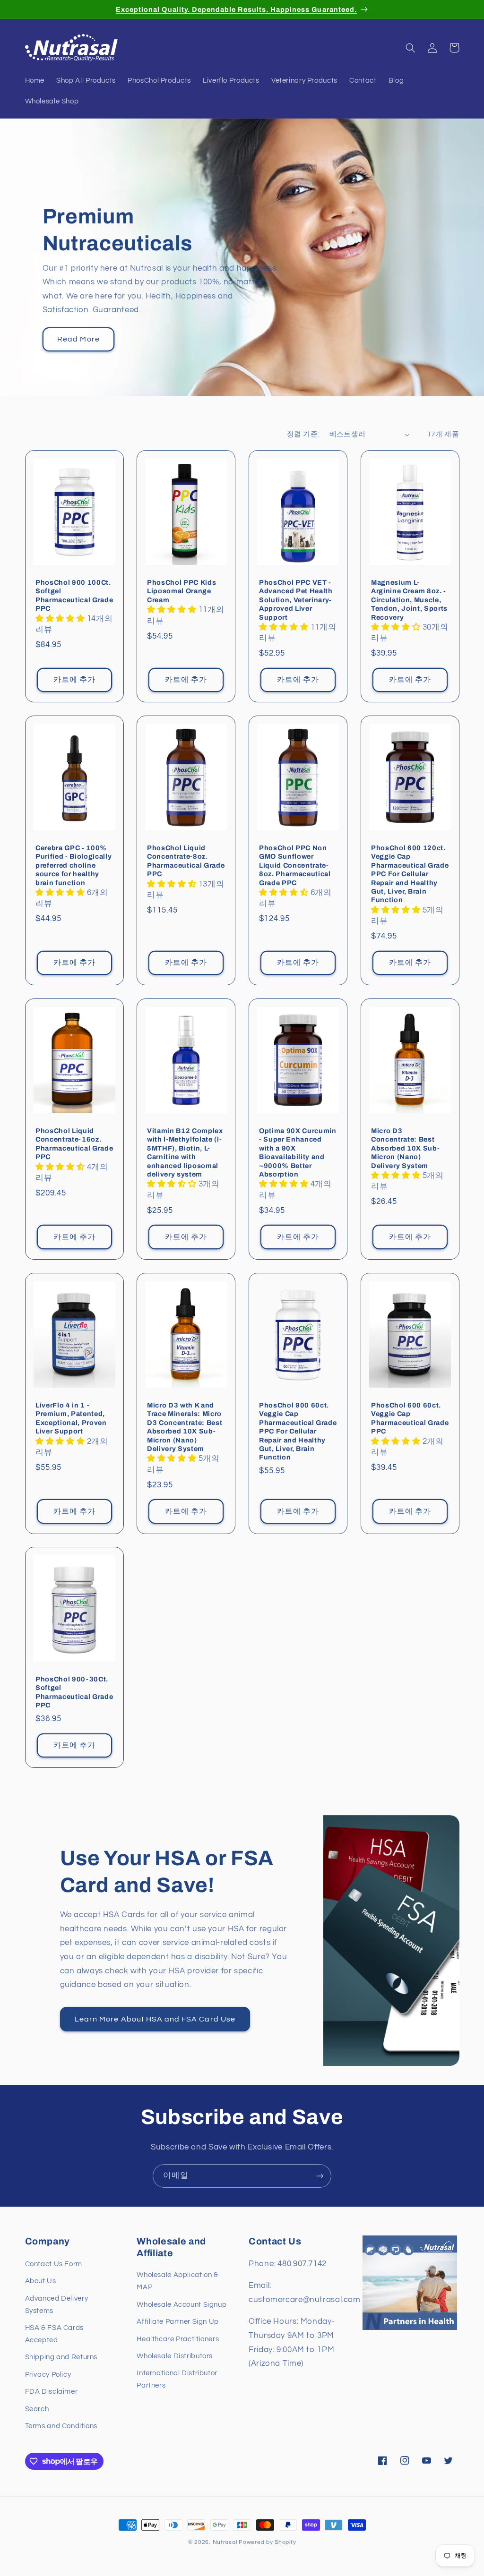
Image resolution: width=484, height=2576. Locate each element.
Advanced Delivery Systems (57, 2305)
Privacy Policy (48, 2375)
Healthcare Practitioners (178, 2339)
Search (37, 2409)
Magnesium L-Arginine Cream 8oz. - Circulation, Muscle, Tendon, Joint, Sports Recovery (409, 600)
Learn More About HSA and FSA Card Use (155, 2019)
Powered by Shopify (267, 2542)
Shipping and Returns (61, 2357)
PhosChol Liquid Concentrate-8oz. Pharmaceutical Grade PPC (186, 861)
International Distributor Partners (177, 2379)
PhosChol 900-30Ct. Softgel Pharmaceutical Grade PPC (74, 1692)
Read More (78, 339)
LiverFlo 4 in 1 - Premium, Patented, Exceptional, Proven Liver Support (71, 1418)
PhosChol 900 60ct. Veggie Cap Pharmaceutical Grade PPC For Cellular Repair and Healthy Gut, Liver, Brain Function (298, 1431)
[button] (411, 48)
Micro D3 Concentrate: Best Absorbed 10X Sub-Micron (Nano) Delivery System (405, 1148)
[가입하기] (320, 2176)
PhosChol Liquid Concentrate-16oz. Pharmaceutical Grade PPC (74, 1144)
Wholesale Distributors (175, 2356)
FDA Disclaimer (52, 2392)
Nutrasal (225, 2542)
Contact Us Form (54, 2264)
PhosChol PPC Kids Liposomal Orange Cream (181, 591)
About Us (41, 2281)
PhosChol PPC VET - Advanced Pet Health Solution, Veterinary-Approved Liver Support (296, 600)
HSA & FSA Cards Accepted (54, 2334)
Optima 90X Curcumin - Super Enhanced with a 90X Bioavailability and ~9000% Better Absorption (298, 1152)
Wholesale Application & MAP (177, 2281)
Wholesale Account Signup (181, 2305)
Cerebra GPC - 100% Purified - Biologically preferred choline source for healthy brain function (73, 865)
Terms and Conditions (61, 2426)
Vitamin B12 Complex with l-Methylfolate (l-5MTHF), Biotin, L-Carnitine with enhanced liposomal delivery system (185, 1152)
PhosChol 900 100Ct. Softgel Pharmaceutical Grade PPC (74, 595)
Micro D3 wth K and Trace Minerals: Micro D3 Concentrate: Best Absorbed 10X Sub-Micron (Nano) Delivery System (185, 1427)
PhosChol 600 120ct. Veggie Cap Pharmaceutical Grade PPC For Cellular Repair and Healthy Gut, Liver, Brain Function (410, 874)
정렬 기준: (303, 434)
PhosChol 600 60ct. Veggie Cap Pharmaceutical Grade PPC (410, 1418)
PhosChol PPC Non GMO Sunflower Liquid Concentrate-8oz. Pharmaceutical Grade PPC (295, 865)
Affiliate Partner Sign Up (178, 2322)
